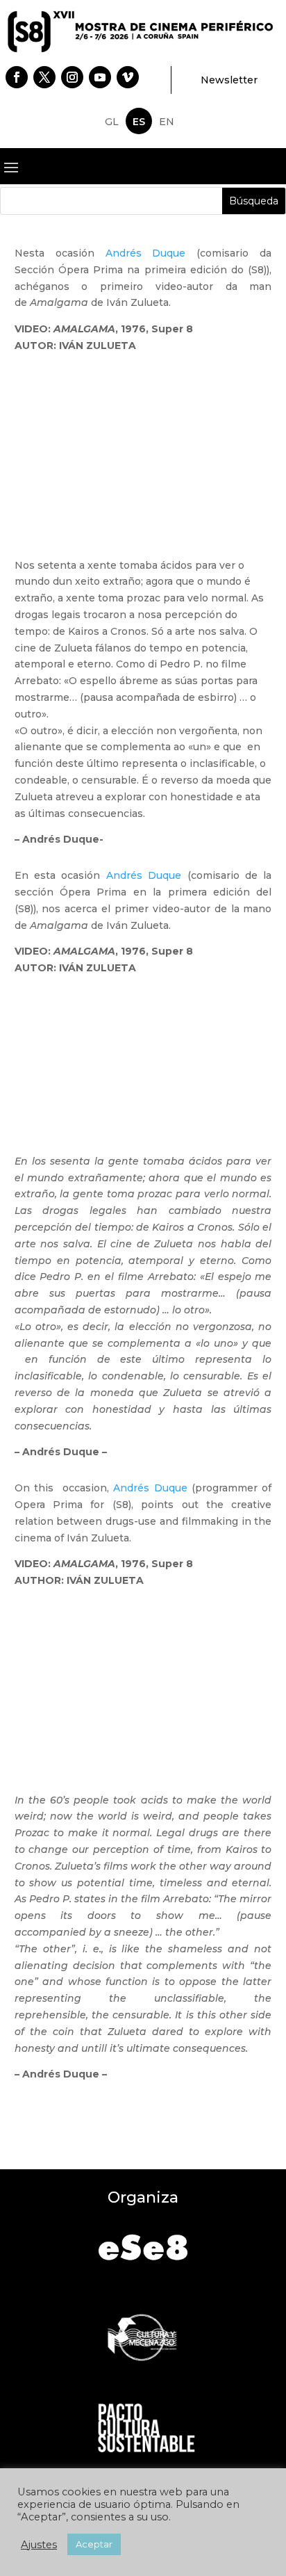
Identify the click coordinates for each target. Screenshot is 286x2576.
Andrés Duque (146, 253)
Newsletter (229, 80)
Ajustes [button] (39, 2545)
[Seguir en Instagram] (72, 77)
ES (139, 122)
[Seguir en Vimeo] (128, 77)
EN (167, 122)
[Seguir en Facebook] (17, 77)
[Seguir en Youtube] (100, 77)
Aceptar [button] (94, 2544)
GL (112, 122)
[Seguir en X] (44, 77)
